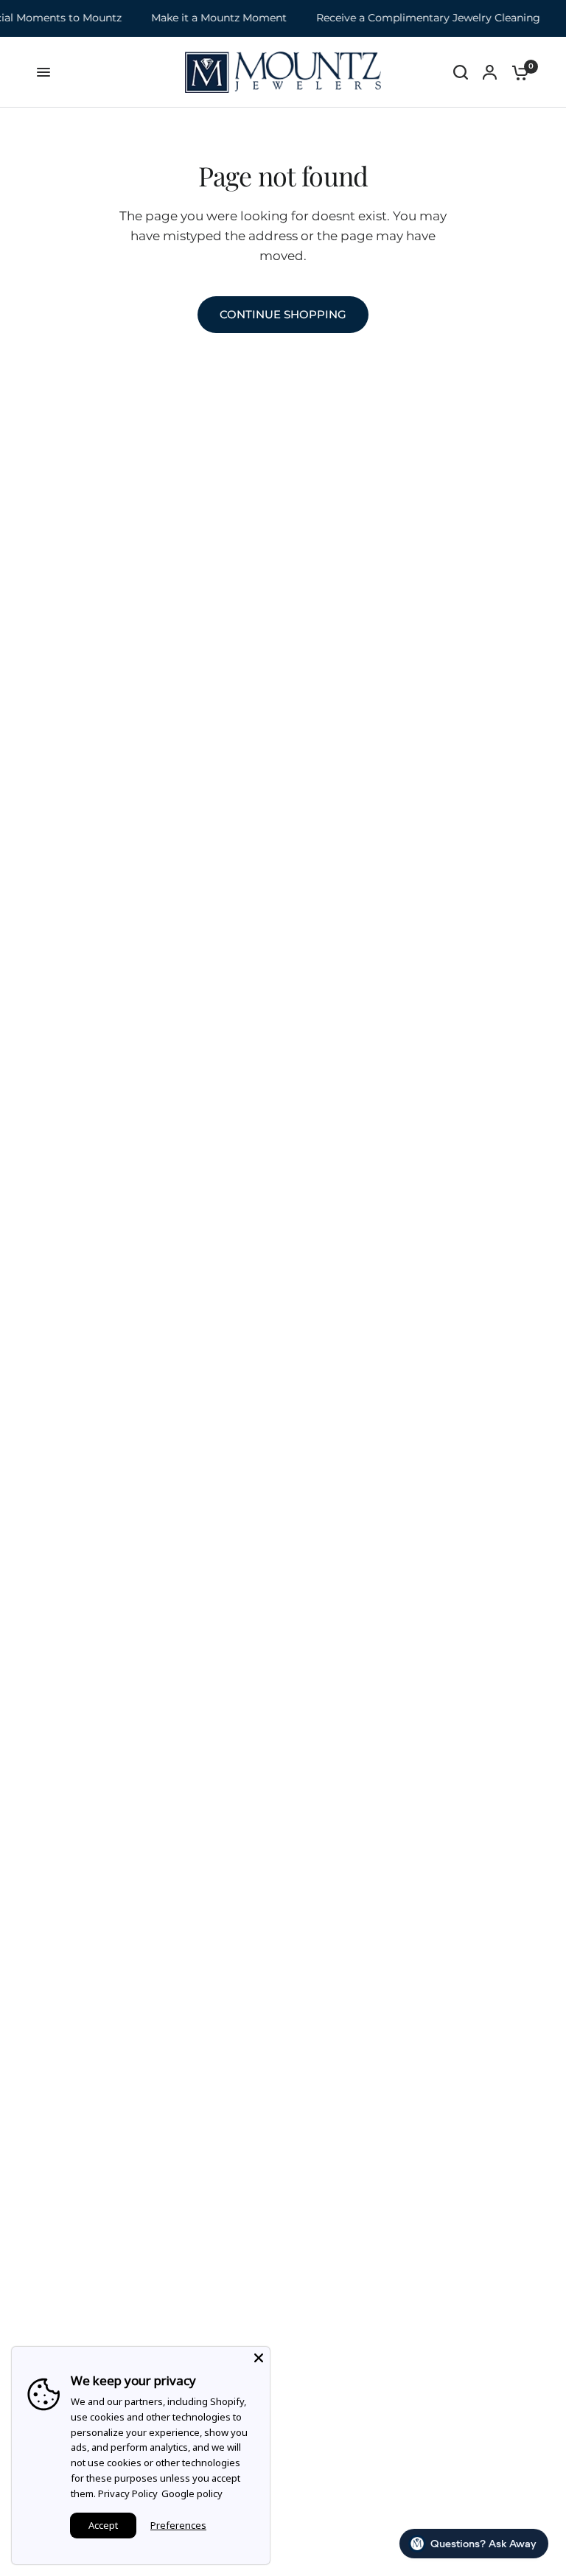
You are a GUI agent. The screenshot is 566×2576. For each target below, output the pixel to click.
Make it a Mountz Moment (203, 18)
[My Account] (490, 72)
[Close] (259, 2358)
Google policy (192, 2493)
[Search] (461, 72)
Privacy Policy (128, 2493)
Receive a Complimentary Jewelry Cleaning (412, 18)
